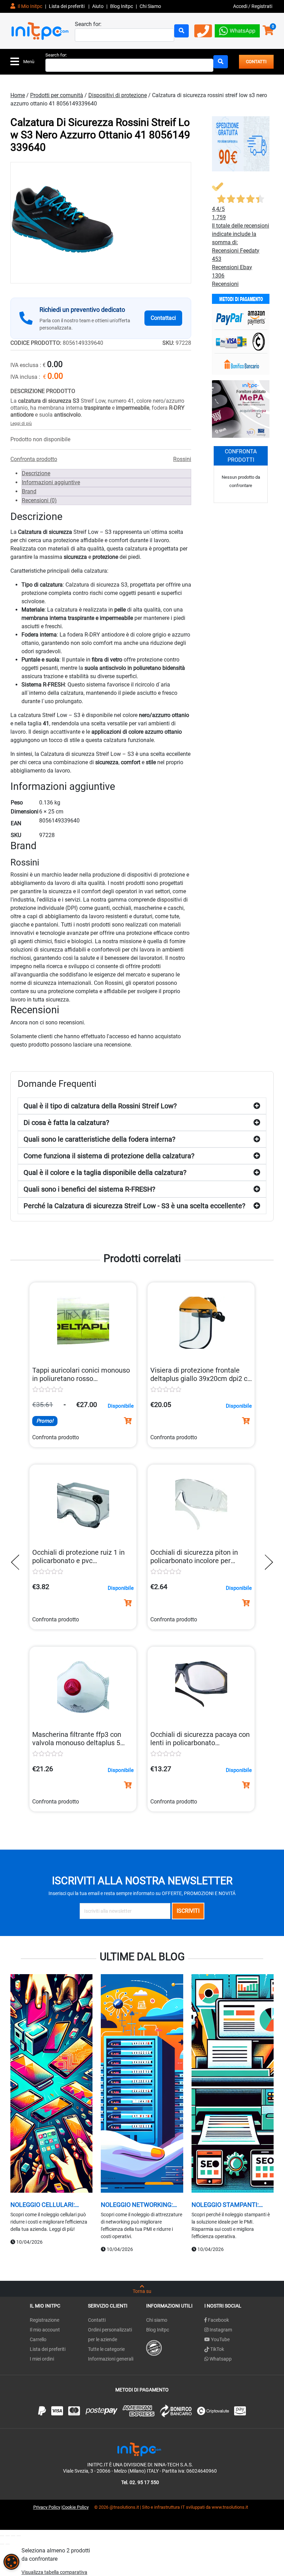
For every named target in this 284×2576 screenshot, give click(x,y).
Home (18, 95)
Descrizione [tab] (36, 473)
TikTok (217, 2349)
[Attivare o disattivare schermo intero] (8, 2536)
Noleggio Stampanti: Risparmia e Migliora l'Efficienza (225, 2205)
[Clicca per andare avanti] (267, 1562)
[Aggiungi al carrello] (128, 1421)
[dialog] (11, 2562)
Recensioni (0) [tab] (39, 500)
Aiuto (98, 6)
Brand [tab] (29, 491)
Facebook (218, 2320)
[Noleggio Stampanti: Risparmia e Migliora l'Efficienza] (233, 2084)
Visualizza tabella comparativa (54, 2572)
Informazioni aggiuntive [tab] (51, 482)
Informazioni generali (111, 2359)
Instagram (220, 2330)
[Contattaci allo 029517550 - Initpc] (203, 33)
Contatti (97, 2320)
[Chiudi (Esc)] (19, 2536)
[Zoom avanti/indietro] (2, 2536)
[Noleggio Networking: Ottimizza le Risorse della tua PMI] (142, 2084)
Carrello (38, 2339)
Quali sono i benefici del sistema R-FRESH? (89, 1189)
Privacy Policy (47, 2507)
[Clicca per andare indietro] (17, 1562)
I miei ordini (42, 2359)
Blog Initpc (158, 2330)
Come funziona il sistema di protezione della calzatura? (109, 1156)
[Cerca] (181, 31)
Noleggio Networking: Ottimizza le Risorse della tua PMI (137, 2205)
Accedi (241, 6)
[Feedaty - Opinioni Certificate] (154, 2347)
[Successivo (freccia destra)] (8, 2544)
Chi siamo (157, 2320)
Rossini (182, 459)
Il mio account (45, 2330)
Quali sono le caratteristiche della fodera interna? (99, 1139)
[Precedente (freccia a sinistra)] (2, 2544)
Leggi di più (21, 424)
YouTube (220, 2339)
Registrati (262, 6)
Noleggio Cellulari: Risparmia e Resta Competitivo (43, 2205)
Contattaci (163, 318)
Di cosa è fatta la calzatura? (66, 1123)
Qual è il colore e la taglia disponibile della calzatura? (105, 1172)
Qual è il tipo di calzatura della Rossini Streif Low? (100, 1106)
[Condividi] (13, 2536)
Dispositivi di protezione (118, 95)
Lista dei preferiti (67, 6)
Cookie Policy (76, 2507)
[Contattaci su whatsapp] (237, 30)
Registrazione (45, 2320)
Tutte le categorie (106, 2349)
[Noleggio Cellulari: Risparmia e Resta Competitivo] (51, 2084)
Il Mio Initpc (29, 6)
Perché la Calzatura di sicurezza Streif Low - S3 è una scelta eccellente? (134, 1206)
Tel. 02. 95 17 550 (140, 2482)
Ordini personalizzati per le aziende (110, 2335)
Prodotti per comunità (57, 95)
